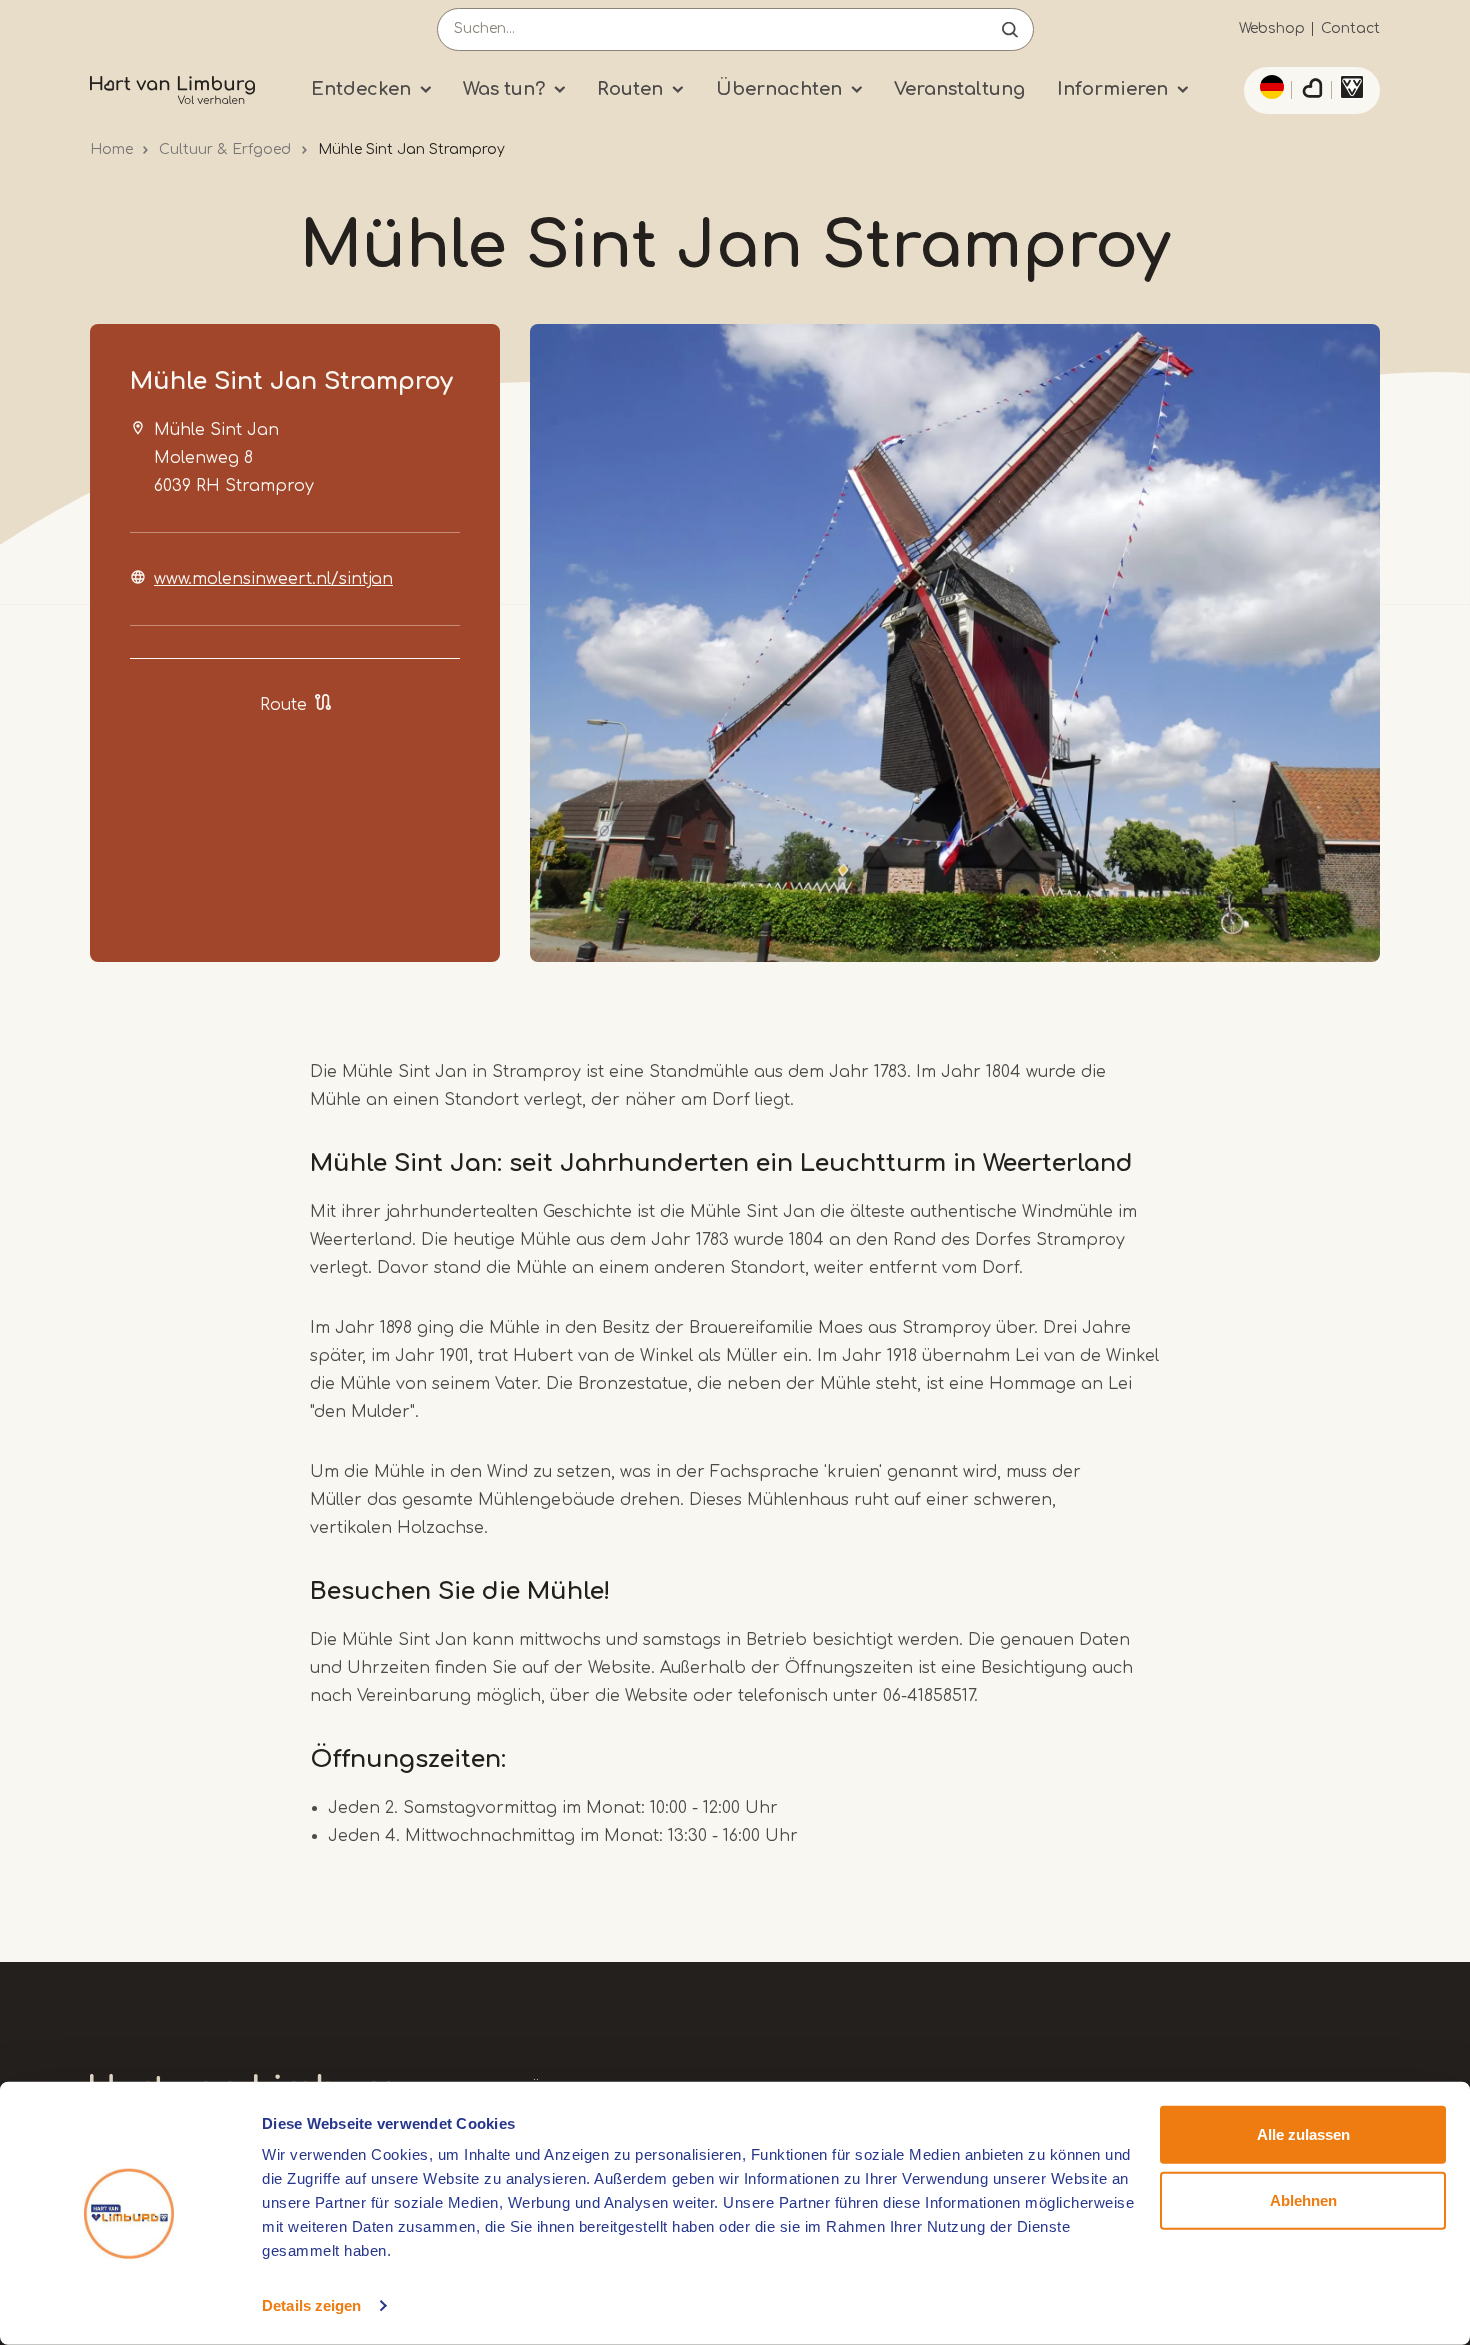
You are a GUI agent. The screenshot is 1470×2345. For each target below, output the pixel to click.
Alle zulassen (1303, 2134)
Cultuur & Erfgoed (225, 149)
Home (111, 149)
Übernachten (779, 89)
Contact (1350, 28)
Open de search (1010, 29)
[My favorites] (1312, 91)
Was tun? (504, 89)
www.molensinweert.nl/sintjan (273, 579)
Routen (630, 89)
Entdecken (361, 89)
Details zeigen (311, 2305)
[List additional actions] (1269, 87)
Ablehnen (1303, 2199)
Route (283, 705)
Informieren (1112, 89)
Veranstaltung (959, 89)
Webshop (1272, 28)
